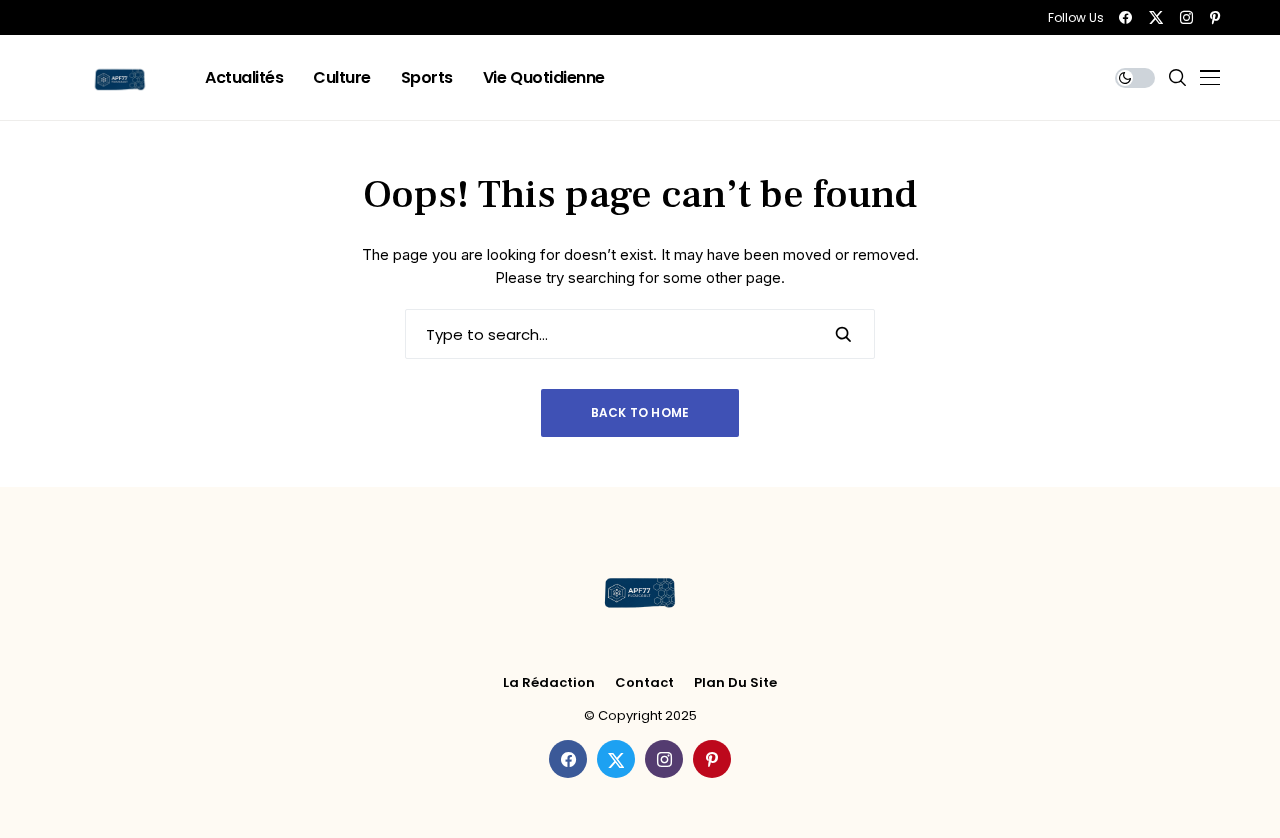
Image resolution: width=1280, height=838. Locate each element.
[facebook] (1125, 17)
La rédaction (549, 683)
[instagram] (1186, 17)
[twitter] (1156, 17)
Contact (644, 683)
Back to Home (640, 412)
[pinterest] (1215, 17)
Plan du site (735, 683)
